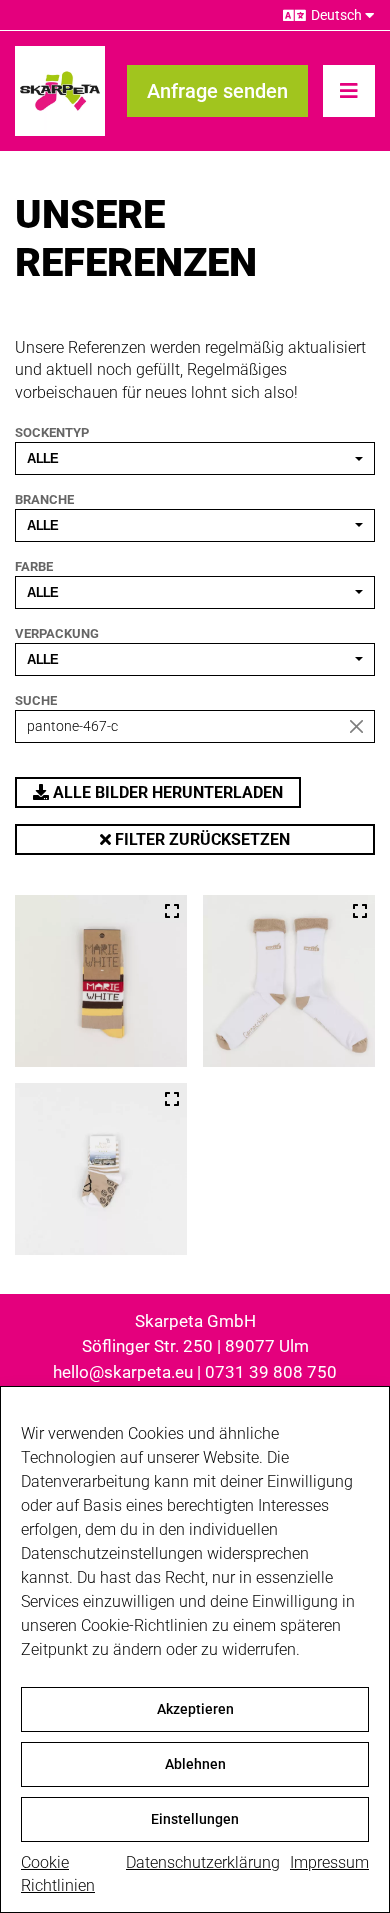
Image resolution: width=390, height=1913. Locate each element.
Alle (42, 458)
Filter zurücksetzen (200, 839)
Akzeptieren (195, 1709)
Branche (44, 499)
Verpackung (57, 633)
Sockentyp (52, 432)
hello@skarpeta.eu (123, 1372)
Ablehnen (195, 1764)
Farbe (34, 566)
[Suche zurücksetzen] (357, 726)
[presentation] (195, 726)
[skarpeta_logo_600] (60, 53)
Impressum (329, 1862)
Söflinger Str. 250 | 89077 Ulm (195, 1346)
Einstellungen (195, 1819)
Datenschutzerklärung (203, 1862)
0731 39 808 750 (271, 1372)
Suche (36, 700)
